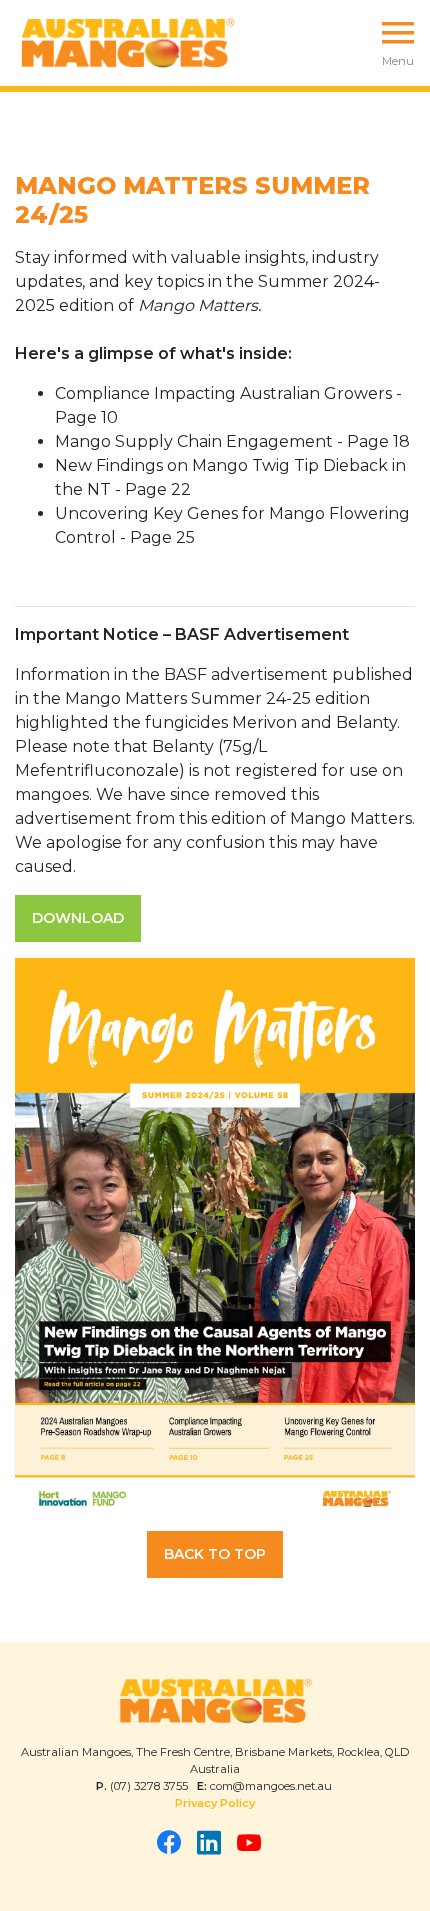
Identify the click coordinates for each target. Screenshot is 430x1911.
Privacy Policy (215, 1803)
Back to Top (215, 1554)
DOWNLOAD (78, 918)
